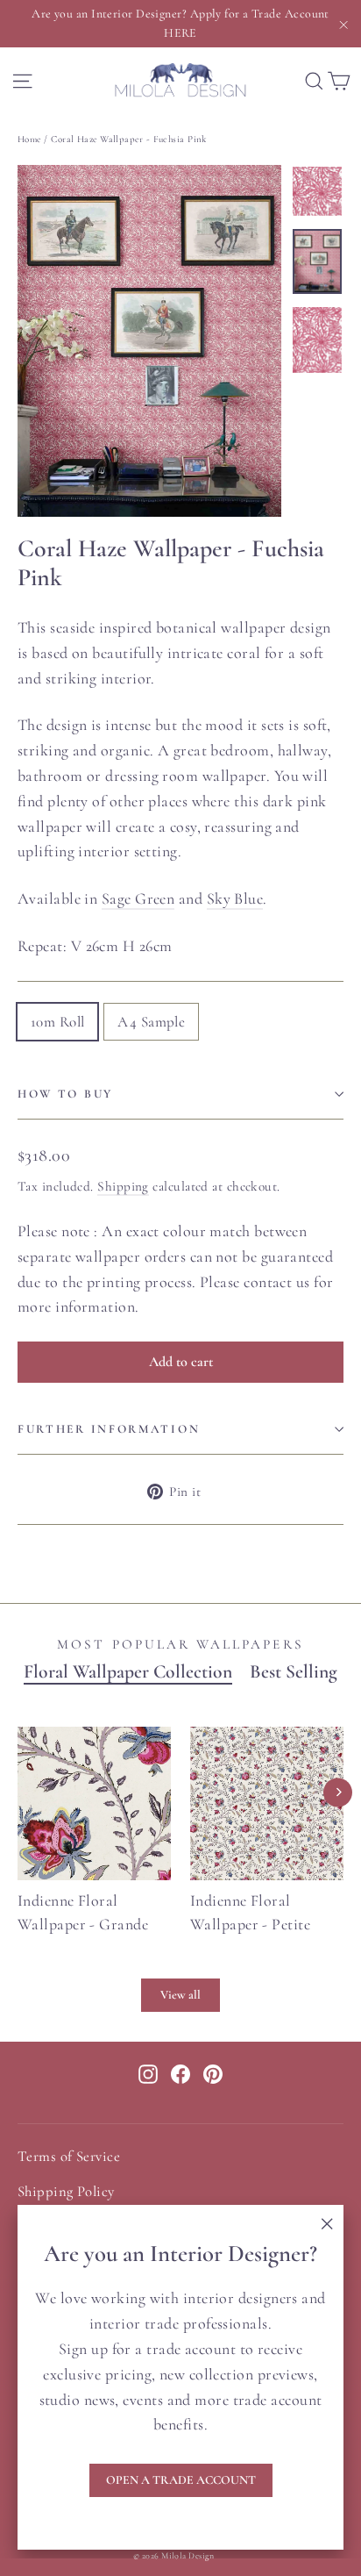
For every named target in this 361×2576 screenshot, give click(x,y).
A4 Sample (151, 1022)
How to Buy (65, 1094)
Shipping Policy (66, 2192)
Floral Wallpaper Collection (128, 1672)
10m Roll (57, 1022)
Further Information (109, 1429)
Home (29, 139)
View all (180, 1995)
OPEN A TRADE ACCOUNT (181, 2480)
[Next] (338, 1792)
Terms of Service (69, 2157)
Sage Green (138, 898)
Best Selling (294, 1672)
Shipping (123, 1186)
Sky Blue (235, 898)
